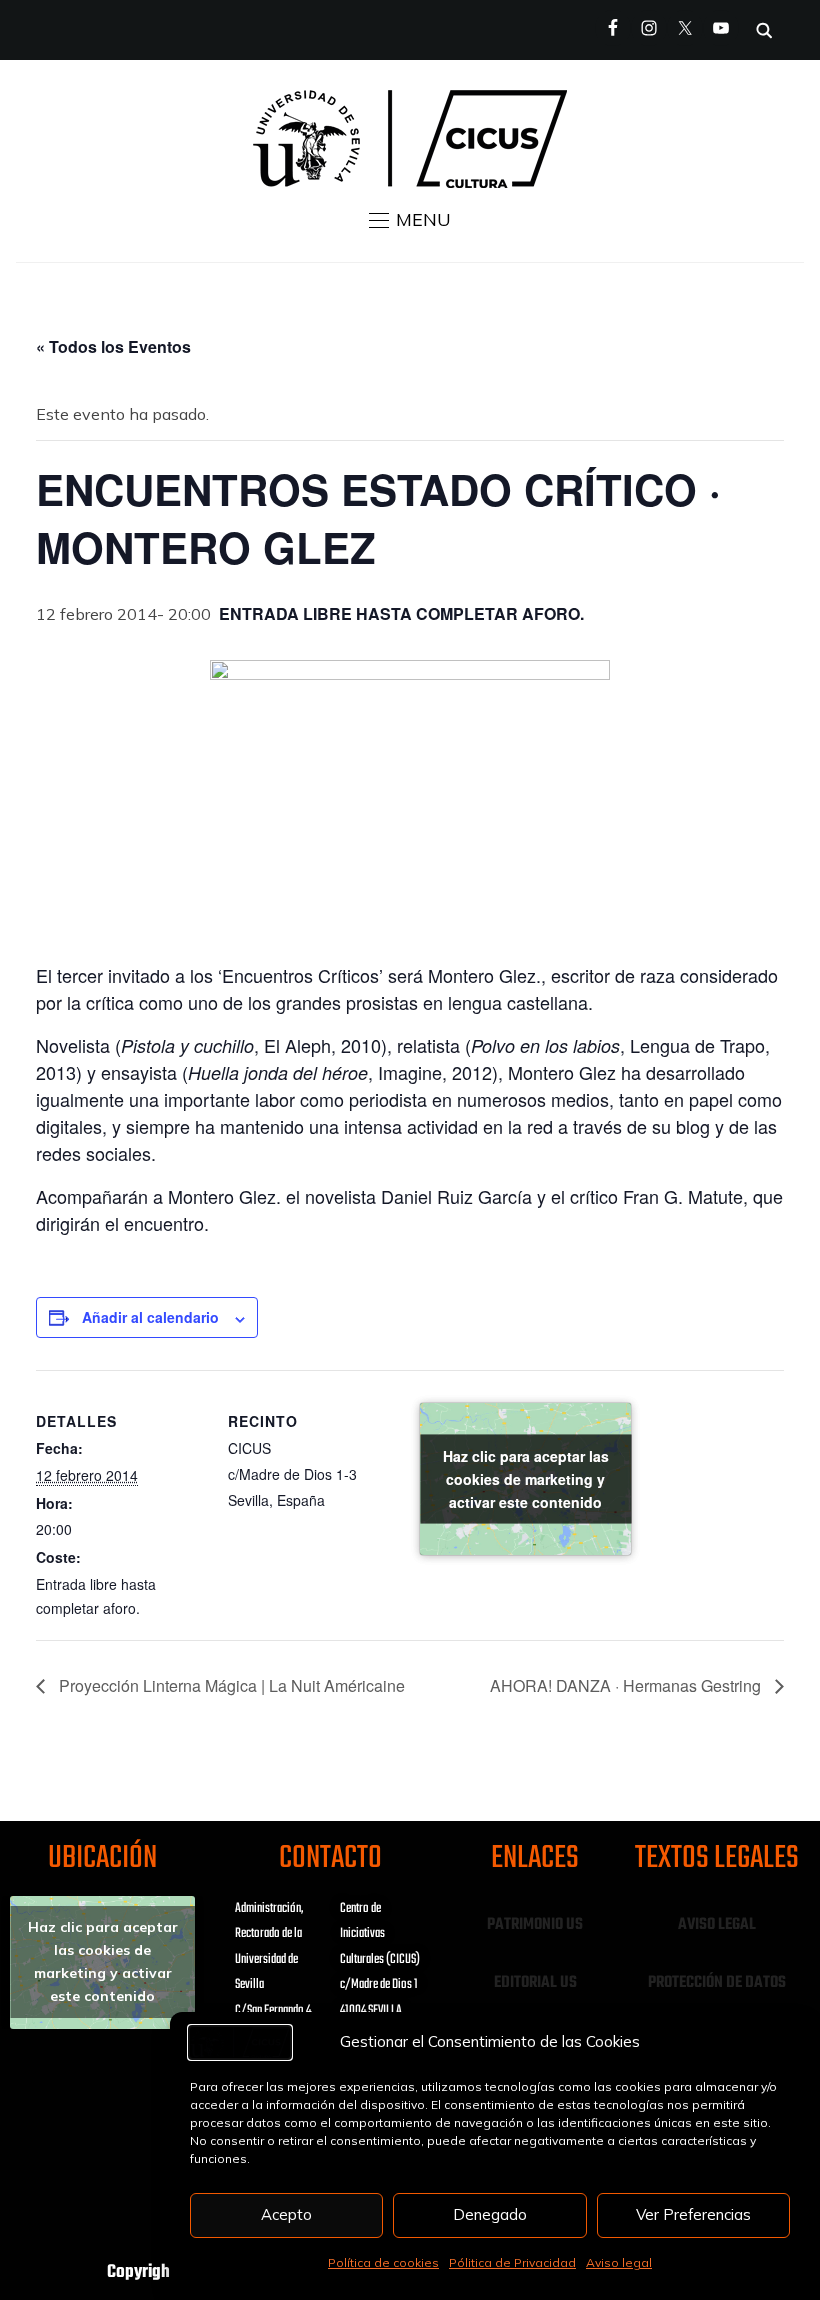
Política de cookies (383, 2262)
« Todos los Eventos (113, 346)
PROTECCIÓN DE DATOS (717, 1983)
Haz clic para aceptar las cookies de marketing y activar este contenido (526, 1479)
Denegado (490, 2214)
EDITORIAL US (535, 1983)
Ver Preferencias (693, 2214)
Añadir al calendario (150, 1317)
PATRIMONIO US (535, 1925)
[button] (410, 220)
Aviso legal (619, 2262)
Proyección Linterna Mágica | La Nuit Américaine (230, 1685)
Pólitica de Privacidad (512, 2262)
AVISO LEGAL (717, 1925)
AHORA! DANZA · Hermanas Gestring (627, 1685)
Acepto (286, 2214)
